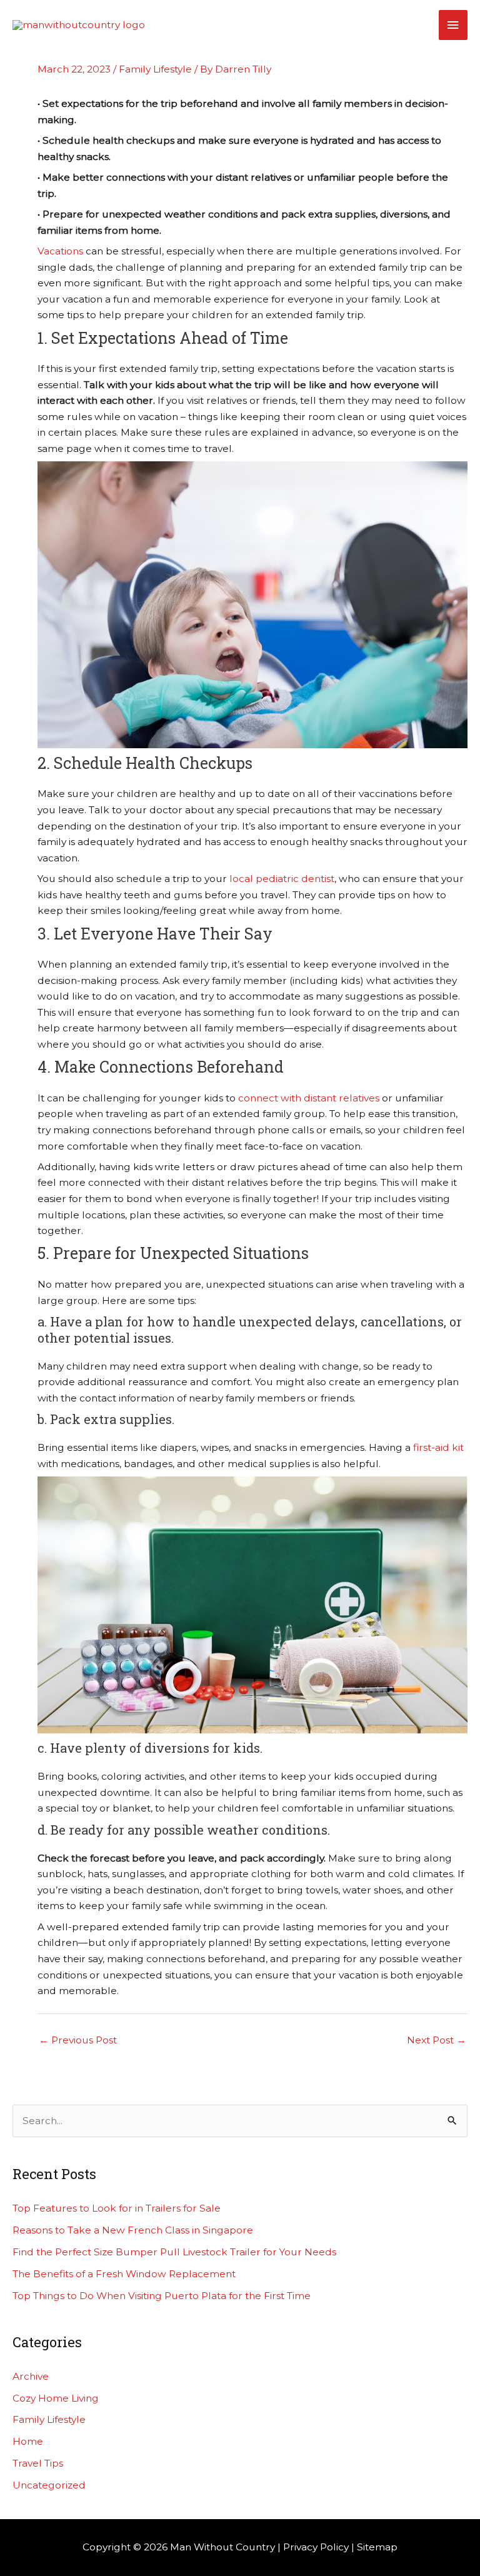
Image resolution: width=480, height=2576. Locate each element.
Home (28, 2441)
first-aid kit (438, 1447)
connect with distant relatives (309, 1098)
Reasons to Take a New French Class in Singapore (133, 2230)
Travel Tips (38, 2463)
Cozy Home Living (56, 2398)
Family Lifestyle (155, 69)
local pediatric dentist (282, 879)
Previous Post (78, 2040)
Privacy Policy (316, 2547)
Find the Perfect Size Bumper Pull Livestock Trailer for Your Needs (174, 2252)
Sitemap (377, 2547)
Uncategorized (49, 2485)
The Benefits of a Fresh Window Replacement (124, 2274)
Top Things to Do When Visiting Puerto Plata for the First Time (162, 2296)
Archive (31, 2376)
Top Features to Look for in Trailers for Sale (117, 2208)
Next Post (437, 2040)
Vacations (60, 251)
